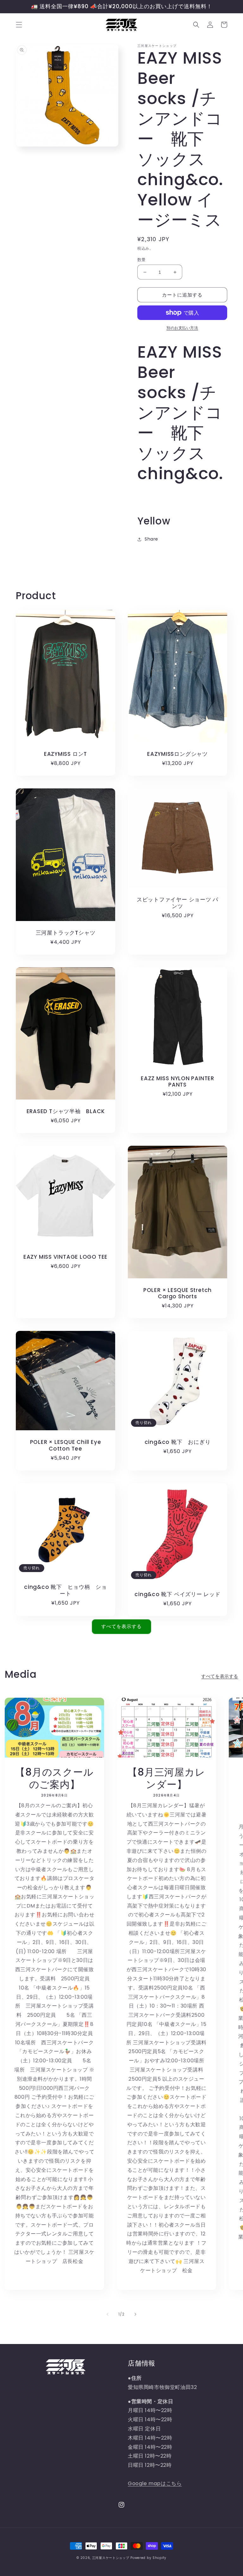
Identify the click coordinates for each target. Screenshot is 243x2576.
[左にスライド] (108, 2314)
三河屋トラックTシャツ (66, 933)
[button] (19, 25)
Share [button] (151, 539)
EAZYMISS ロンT (65, 754)
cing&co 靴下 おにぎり (178, 1442)
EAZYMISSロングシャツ (178, 754)
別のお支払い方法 (182, 328)
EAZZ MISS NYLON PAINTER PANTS (178, 1082)
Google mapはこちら (155, 2483)
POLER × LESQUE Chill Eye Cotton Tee (66, 1445)
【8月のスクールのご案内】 (54, 1778)
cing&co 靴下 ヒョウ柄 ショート (65, 1590)
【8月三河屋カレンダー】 (166, 1778)
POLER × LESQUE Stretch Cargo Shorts (178, 1294)
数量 (142, 260)
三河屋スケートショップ (111, 2558)
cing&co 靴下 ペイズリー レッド (178, 1594)
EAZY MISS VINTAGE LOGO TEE (65, 1257)
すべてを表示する (121, 1626)
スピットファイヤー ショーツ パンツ (178, 903)
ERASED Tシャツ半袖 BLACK (66, 1111)
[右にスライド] (135, 2314)
